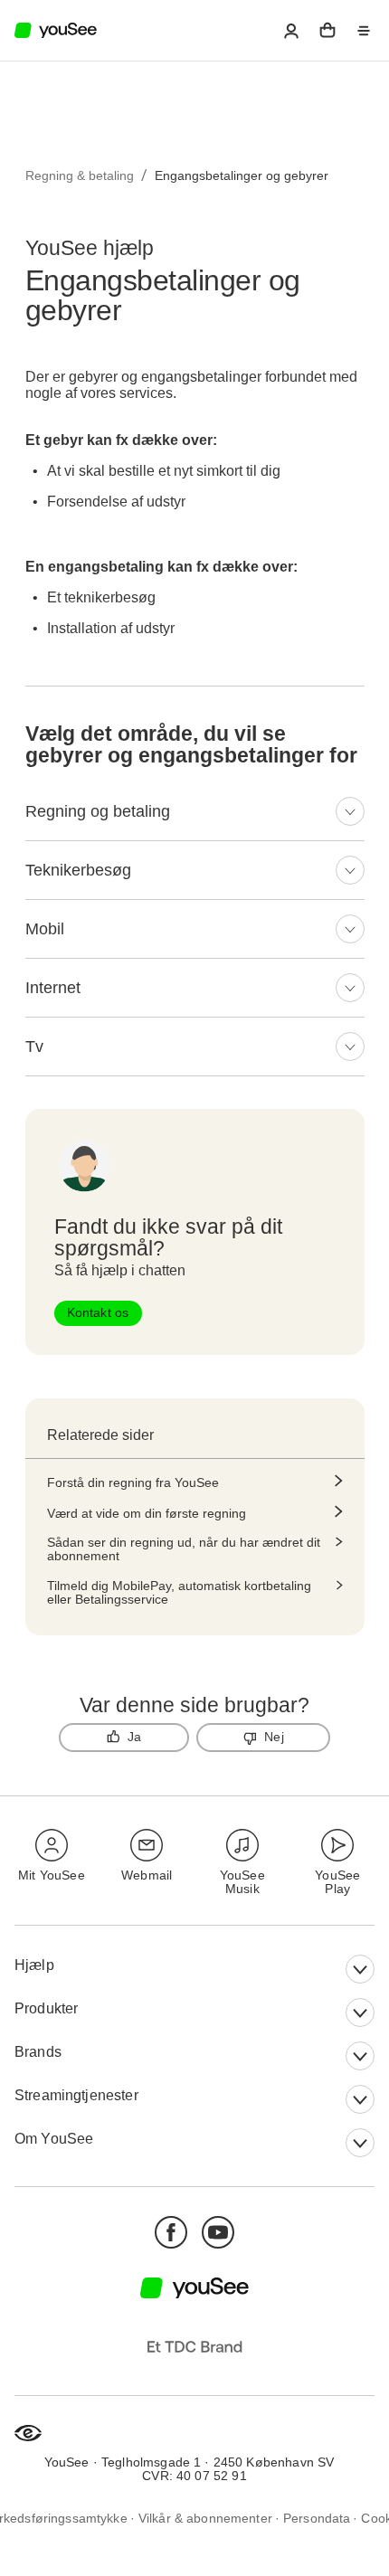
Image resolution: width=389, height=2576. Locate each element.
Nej (274, 1737)
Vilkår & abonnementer (205, 2518)
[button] (291, 31)
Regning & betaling (80, 175)
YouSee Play (337, 1882)
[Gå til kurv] (327, 31)
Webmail (147, 1875)
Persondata (317, 2518)
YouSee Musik (242, 1882)
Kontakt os (98, 1312)
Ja (134, 1737)
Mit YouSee (52, 1875)
